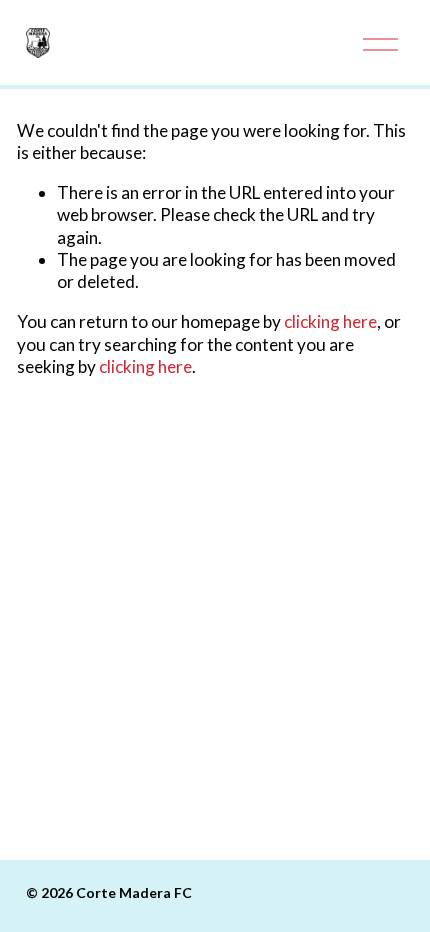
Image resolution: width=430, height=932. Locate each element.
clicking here (330, 321)
